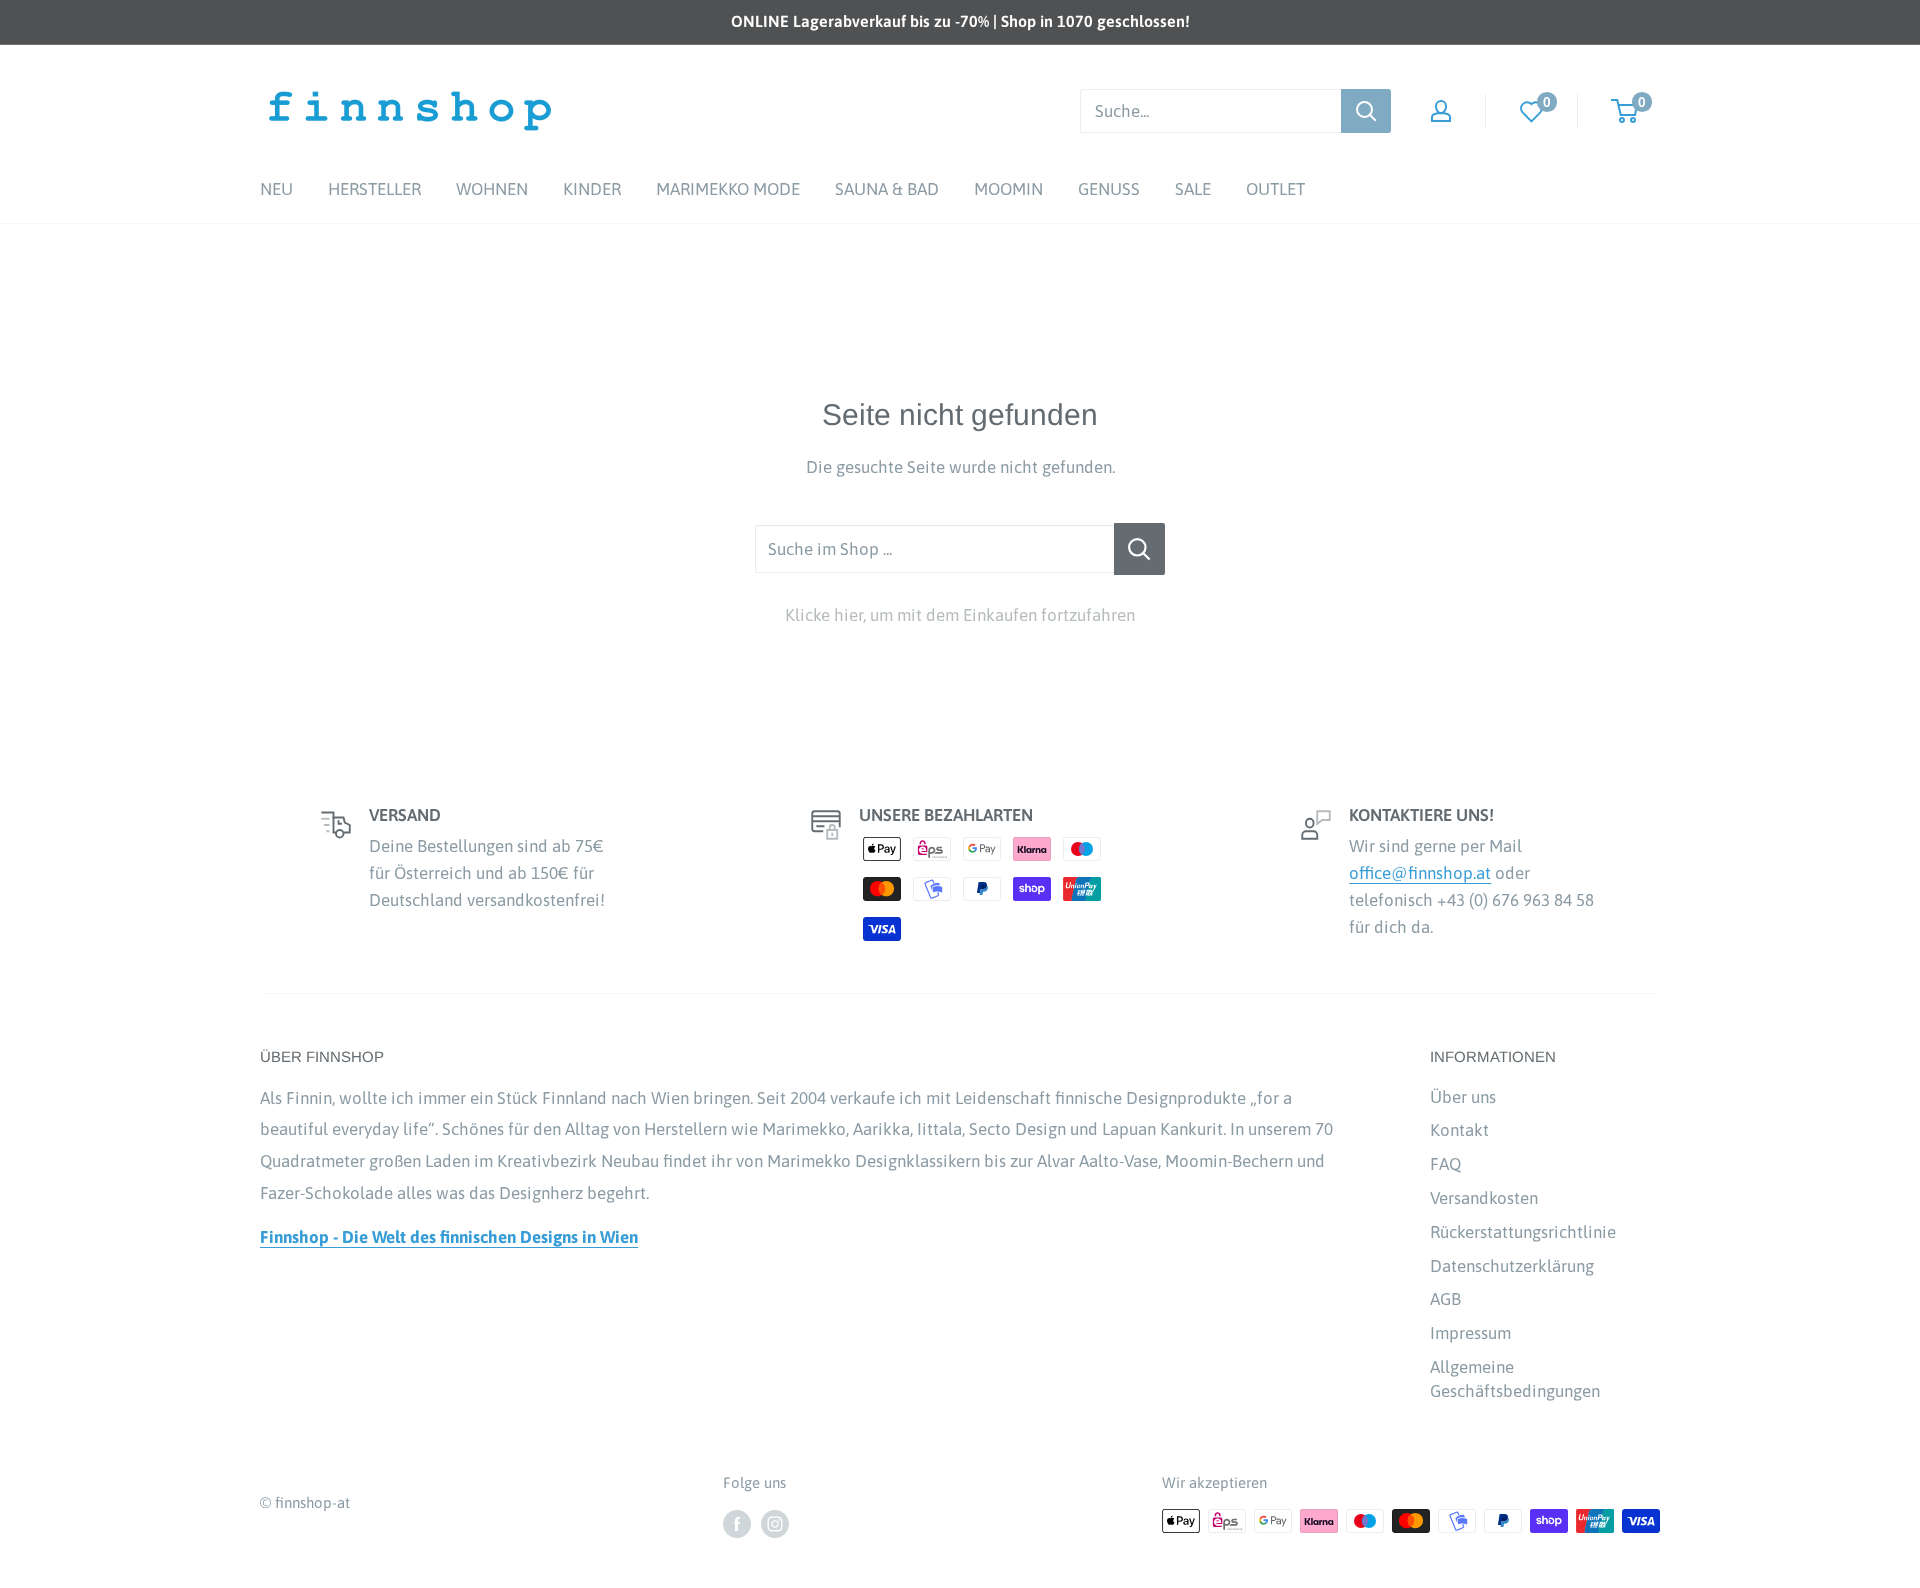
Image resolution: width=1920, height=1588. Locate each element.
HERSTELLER (374, 189)
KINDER (592, 189)
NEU (276, 189)
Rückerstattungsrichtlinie (1523, 1232)
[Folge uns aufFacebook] (737, 1523)
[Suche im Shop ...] (1139, 549)
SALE (1193, 189)
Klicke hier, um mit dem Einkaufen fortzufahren (960, 615)
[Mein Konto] (1441, 111)
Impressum (1470, 1333)
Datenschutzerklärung (1512, 1266)
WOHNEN (492, 189)
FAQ (1445, 1164)
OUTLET (1275, 189)
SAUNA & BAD (887, 189)
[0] (1532, 110)
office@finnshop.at (1420, 873)
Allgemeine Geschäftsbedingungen (1515, 1379)
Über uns (1463, 1097)
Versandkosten (1484, 1198)
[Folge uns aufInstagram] (775, 1523)
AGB (1445, 1299)
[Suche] (1366, 111)
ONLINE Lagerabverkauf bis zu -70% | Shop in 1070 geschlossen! (960, 21)
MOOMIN (1008, 189)
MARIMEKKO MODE (728, 189)
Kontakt (1459, 1130)
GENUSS (1109, 189)
